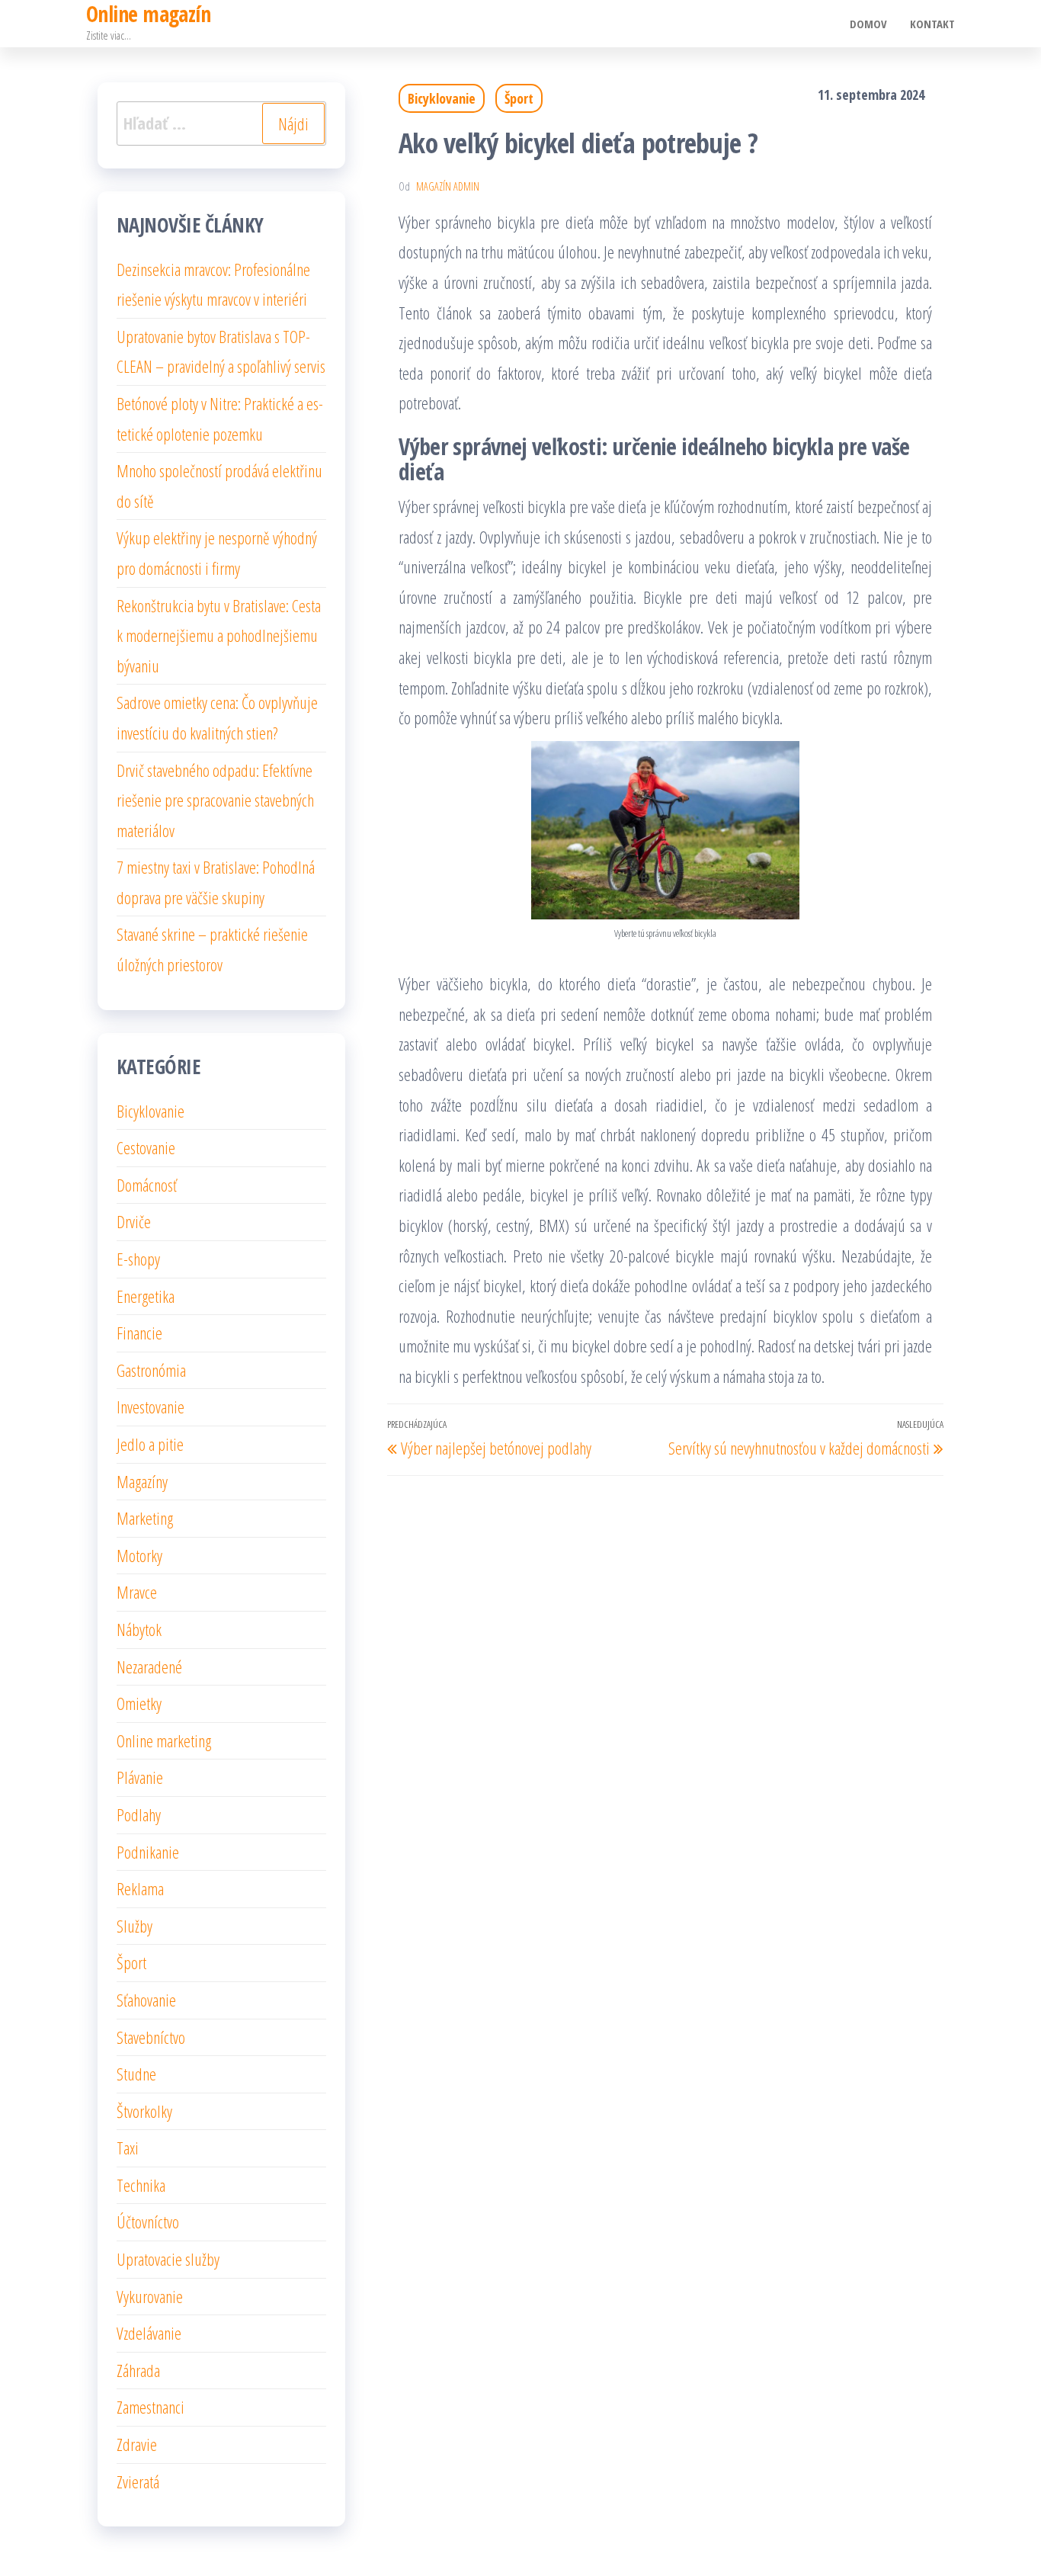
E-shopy (138, 1259)
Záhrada (138, 2370)
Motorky (139, 1555)
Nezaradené (149, 1667)
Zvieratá (138, 2481)
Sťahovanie (146, 2000)
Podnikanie (148, 1852)
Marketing (145, 1518)
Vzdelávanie (149, 2333)
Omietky (139, 1703)
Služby (135, 1926)
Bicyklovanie (442, 98)
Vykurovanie (150, 2296)
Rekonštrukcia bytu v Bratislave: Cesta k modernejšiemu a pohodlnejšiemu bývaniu (219, 635)
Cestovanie (146, 1147)
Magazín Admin (448, 186)
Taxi (128, 2148)
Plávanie (140, 1777)
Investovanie (151, 1407)
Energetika (146, 1296)
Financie (139, 1333)
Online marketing (164, 1740)
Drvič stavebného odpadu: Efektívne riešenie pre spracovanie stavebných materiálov (215, 800)
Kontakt (932, 24)
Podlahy (139, 1814)
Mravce (137, 1592)
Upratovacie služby (168, 2259)
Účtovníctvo (148, 2222)
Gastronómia (151, 1370)
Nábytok (139, 1629)
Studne (136, 2074)
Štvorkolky (144, 2111)
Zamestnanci (151, 2407)
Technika (141, 2185)
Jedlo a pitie (150, 1444)
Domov (868, 24)
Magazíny (142, 1481)
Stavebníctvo (151, 2037)
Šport (519, 98)
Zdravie (137, 2444)
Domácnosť (147, 1185)
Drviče (134, 1221)
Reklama (140, 1888)
